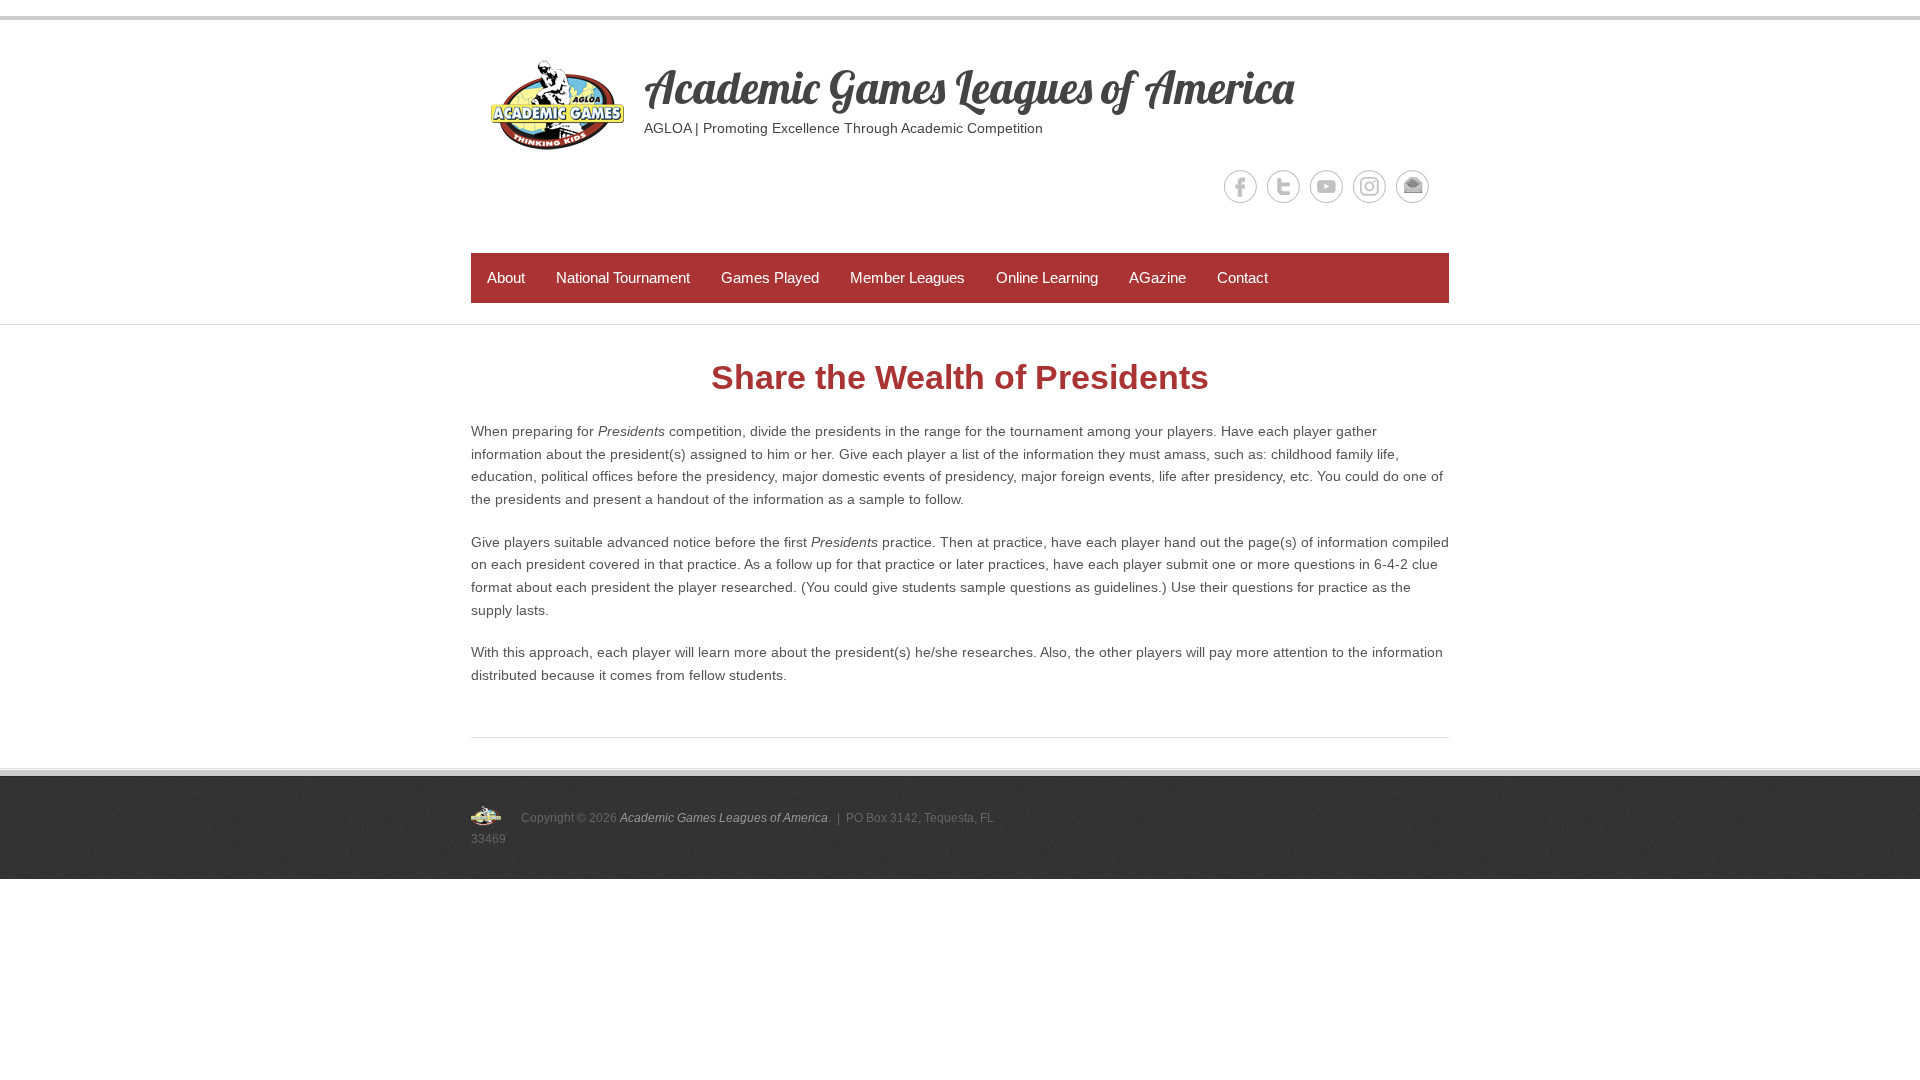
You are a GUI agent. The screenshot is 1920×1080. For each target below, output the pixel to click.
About (506, 277)
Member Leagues (907, 277)
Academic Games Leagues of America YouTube (1326, 186)
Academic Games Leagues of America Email (1412, 186)
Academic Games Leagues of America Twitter (1283, 186)
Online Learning (1047, 277)
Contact (1242, 277)
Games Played (770, 277)
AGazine (1157, 277)
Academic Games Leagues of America (969, 87)
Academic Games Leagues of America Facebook (1240, 186)
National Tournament (623, 277)
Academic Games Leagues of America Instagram (1369, 186)
